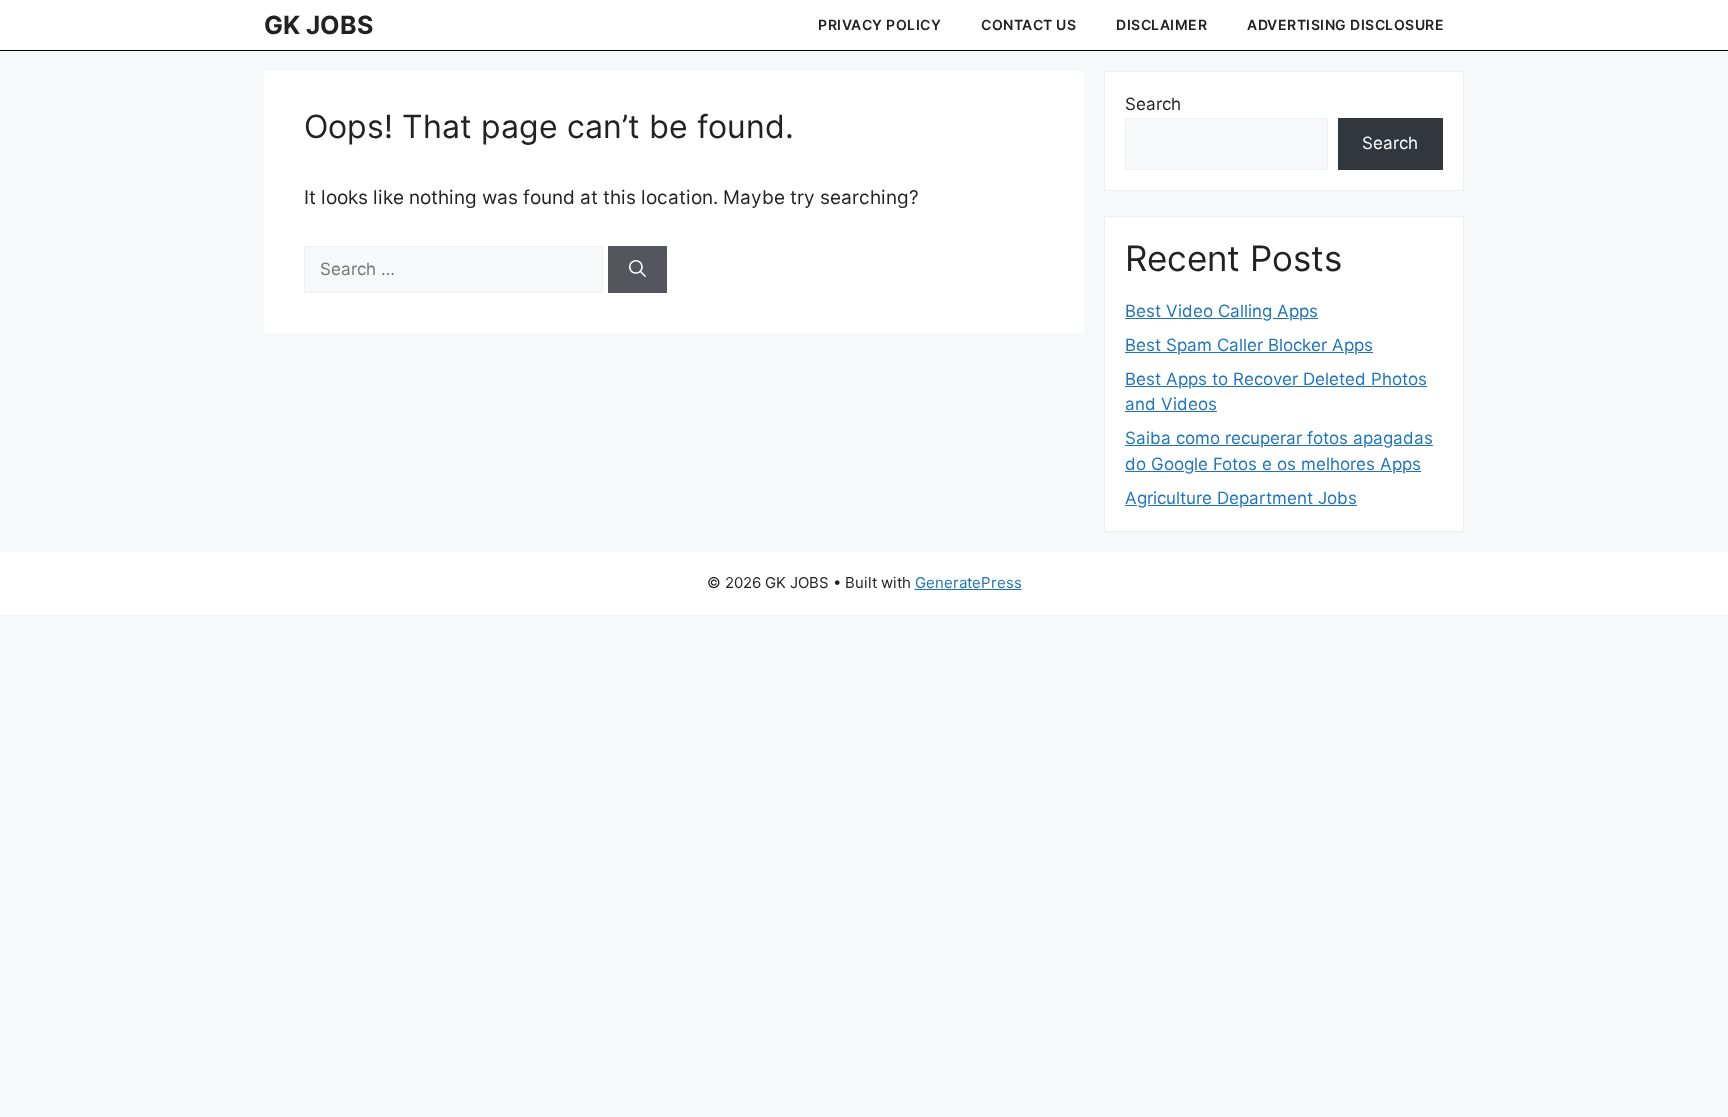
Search (1153, 104)
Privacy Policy (879, 24)
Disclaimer (1161, 24)
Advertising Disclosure (1345, 24)
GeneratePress (968, 582)
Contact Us (1028, 24)
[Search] (637, 270)
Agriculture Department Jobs (1241, 498)
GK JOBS (318, 25)
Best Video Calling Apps (1221, 311)
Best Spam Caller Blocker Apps (1249, 345)
